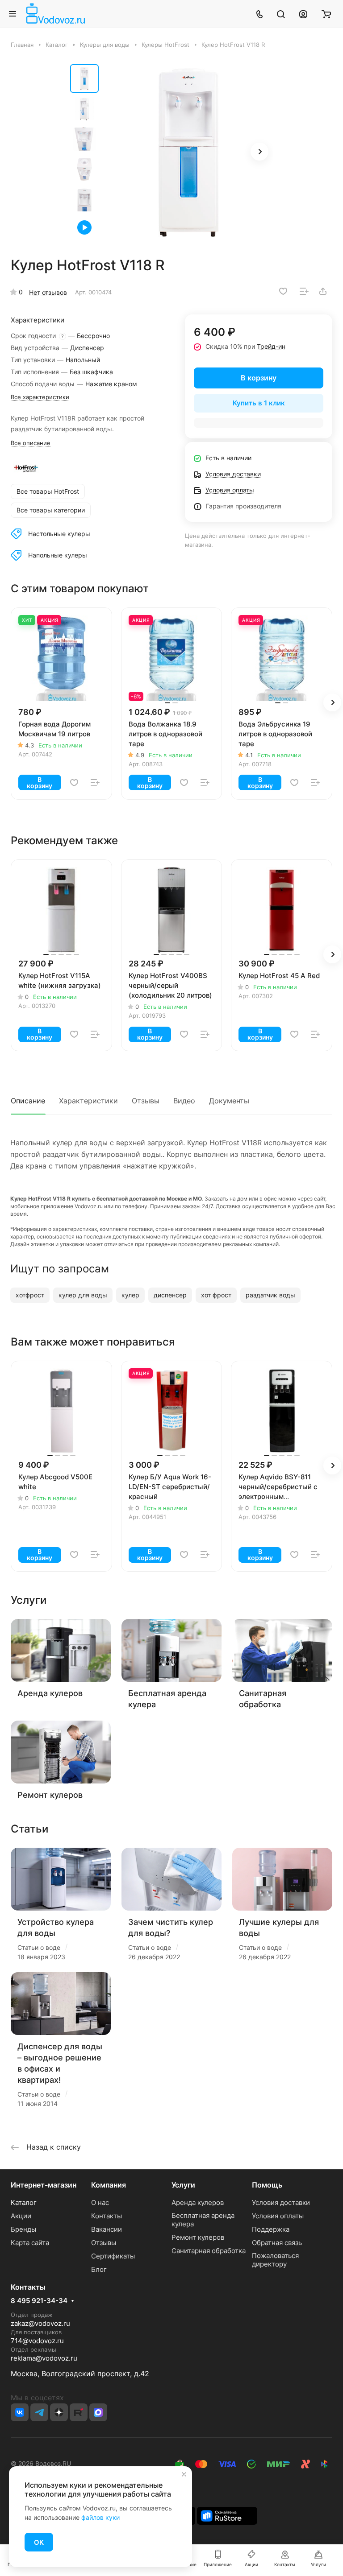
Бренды (23, 2229)
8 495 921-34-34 (39, 2301)
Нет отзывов (48, 292)
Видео (184, 1101)
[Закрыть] (184, 2474)
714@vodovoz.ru (37, 2341)
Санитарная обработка (209, 2251)
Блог (99, 2269)
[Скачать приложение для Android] (227, 2515)
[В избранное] (283, 291)
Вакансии (107, 2229)
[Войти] (303, 14)
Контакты (107, 2216)
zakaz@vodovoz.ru (40, 2323)
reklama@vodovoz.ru (44, 2358)
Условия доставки (281, 2202)
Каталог (24, 2202)
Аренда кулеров (50, 1693)
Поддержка (271, 2229)
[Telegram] (39, 2412)
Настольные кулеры (59, 534)
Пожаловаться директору (275, 2260)
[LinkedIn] (98, 2412)
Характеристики (88, 1101)
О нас (100, 2202)
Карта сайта (30, 2243)
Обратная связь (277, 2243)
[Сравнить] (304, 291)
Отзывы (146, 1101)
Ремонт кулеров (50, 1795)
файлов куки (100, 2517)
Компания (109, 2185)
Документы (229, 1101)
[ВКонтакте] (20, 2412)
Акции (21, 2216)
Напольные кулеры (58, 555)
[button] (259, 152)
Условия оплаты (278, 2216)
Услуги (183, 2185)
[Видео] (84, 227)
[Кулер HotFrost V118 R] (188, 153)
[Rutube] (79, 2412)
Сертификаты (113, 2256)
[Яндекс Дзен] (59, 2412)
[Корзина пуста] (326, 14)
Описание (28, 1101)
